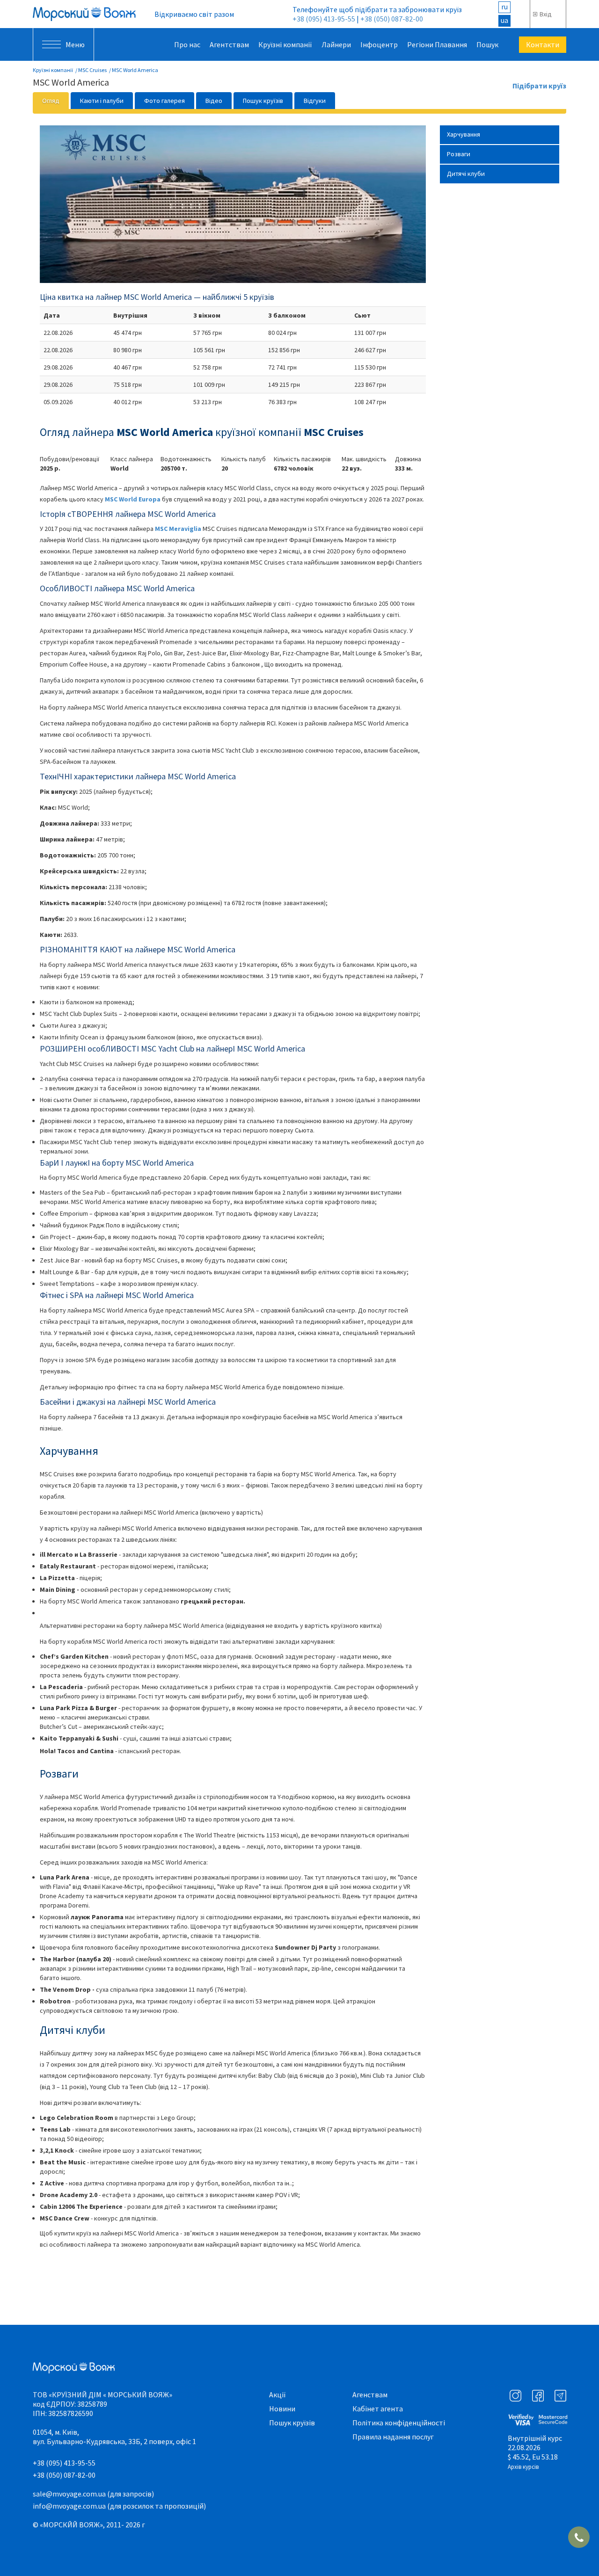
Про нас (187, 44)
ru (504, 7)
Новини (282, 2409)
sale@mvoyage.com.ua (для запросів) (93, 2494)
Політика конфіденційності (399, 2423)
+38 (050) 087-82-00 (392, 19)
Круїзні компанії (285, 44)
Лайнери (336, 44)
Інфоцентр (379, 44)
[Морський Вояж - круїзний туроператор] (84, 14)
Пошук (487, 44)
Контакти (543, 44)
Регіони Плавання (437, 44)
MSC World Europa (133, 499)
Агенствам (370, 2395)
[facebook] (538, 2396)
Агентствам (229, 44)
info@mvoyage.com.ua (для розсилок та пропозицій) (119, 2506)
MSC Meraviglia (178, 529)
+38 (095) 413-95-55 (324, 19)
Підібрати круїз (539, 86)
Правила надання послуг (393, 2437)
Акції (278, 2395)
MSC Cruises (92, 70)
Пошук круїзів (292, 2423)
